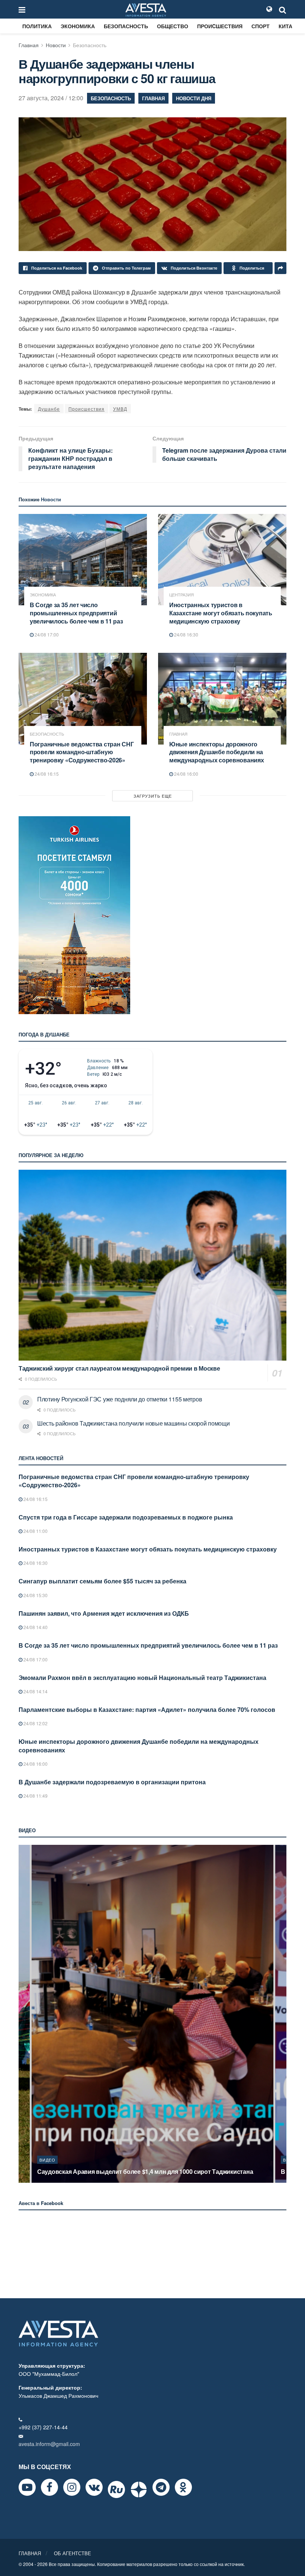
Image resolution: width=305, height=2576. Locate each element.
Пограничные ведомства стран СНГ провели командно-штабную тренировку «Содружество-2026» (82, 752)
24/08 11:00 (35, 1531)
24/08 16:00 (186, 774)
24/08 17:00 (46, 634)
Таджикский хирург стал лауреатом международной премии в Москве (119, 1368)
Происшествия (86, 409)
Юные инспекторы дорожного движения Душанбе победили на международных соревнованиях (216, 752)
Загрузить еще (153, 796)
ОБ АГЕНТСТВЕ (73, 2553)
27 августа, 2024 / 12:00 (51, 98)
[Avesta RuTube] (116, 2489)
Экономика (78, 26)
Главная (29, 45)
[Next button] (282, 2014)
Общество (173, 26)
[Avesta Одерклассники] (183, 2487)
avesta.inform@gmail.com (49, 2444)
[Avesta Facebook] (49, 2487)
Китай (287, 26)
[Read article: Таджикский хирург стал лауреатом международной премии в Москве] (152, 1265)
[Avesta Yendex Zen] (139, 2489)
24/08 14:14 (35, 1691)
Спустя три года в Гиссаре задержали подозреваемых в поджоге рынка (126, 1517)
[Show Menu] (22, 9)
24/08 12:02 (35, 1723)
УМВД (120, 409)
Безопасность (126, 26)
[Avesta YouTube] (27, 2487)
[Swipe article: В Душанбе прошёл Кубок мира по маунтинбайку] (152, 2014)
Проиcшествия (220, 26)
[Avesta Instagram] (72, 2487)
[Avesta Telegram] (161, 2487)
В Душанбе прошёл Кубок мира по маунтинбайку (108, 2171)
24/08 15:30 (35, 1595)
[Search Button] (283, 9)
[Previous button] (23, 2014)
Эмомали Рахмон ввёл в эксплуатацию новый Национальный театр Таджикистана (142, 1678)
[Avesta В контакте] (94, 2487)
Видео (47, 2160)
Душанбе (49, 409)
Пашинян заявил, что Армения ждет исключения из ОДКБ (104, 1613)
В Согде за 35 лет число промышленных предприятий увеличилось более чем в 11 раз (76, 613)
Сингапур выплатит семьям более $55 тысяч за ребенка (102, 1581)
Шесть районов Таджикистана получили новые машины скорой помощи (134, 1423)
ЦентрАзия (182, 595)
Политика (37, 26)
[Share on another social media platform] (280, 268)
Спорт (261, 26)
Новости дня (194, 98)
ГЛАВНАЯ (30, 2553)
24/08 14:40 (35, 1627)
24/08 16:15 (46, 774)
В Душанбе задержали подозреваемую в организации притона (112, 1782)
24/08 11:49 (35, 1796)
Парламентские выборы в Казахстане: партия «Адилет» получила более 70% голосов (147, 1709)
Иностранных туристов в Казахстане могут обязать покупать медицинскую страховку (221, 613)
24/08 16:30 (186, 634)
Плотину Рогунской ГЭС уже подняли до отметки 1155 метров (120, 1399)
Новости (56, 45)
